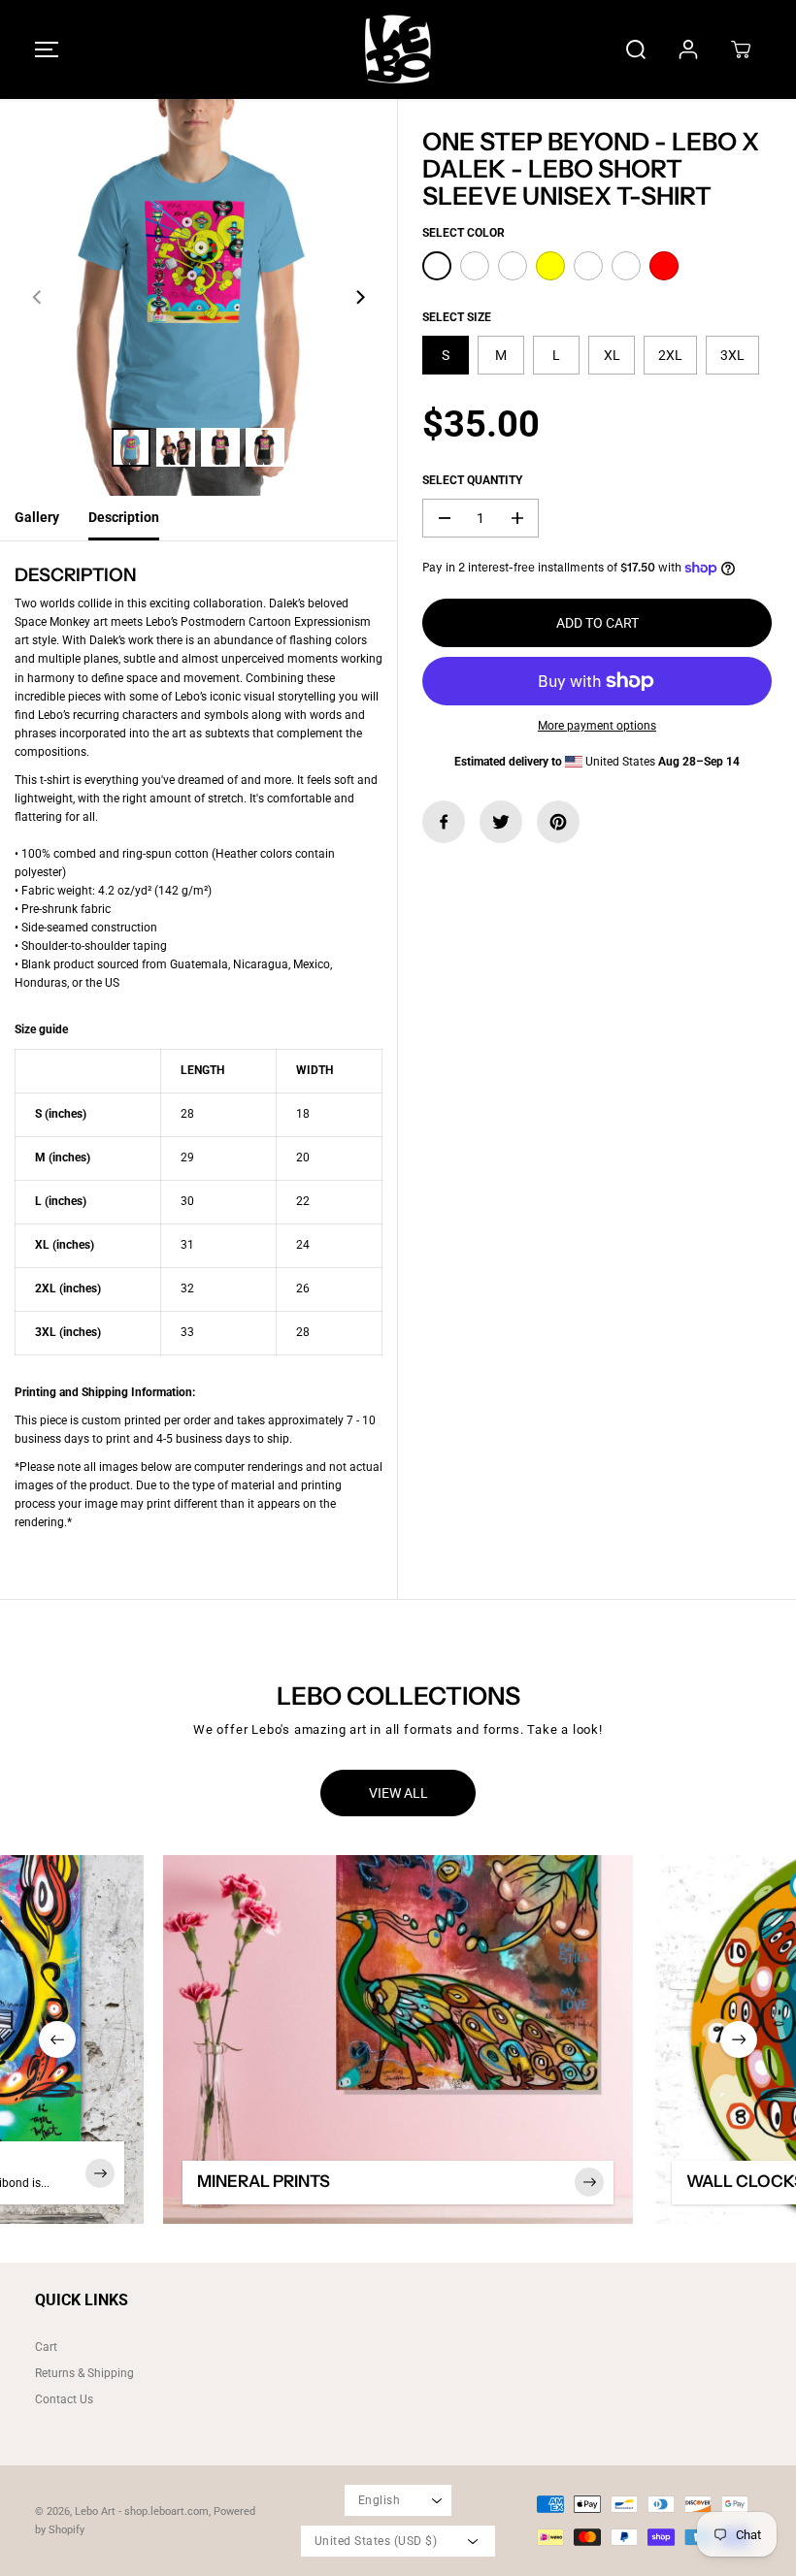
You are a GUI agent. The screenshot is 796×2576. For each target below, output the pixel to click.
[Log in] (688, 49)
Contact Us (64, 2399)
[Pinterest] (558, 822)
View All (398, 1793)
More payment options (597, 726)
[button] (44, 49)
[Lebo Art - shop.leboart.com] (398, 49)
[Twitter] (501, 822)
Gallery (37, 517)
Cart (46, 2347)
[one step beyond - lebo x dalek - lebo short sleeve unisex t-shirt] (199, 297)
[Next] (359, 298)
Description (124, 517)
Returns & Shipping (84, 2373)
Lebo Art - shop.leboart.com (142, 2511)
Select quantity (472, 480)
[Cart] (741, 49)
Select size (457, 317)
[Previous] (38, 298)
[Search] (636, 49)
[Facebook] (444, 822)
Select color (464, 233)
